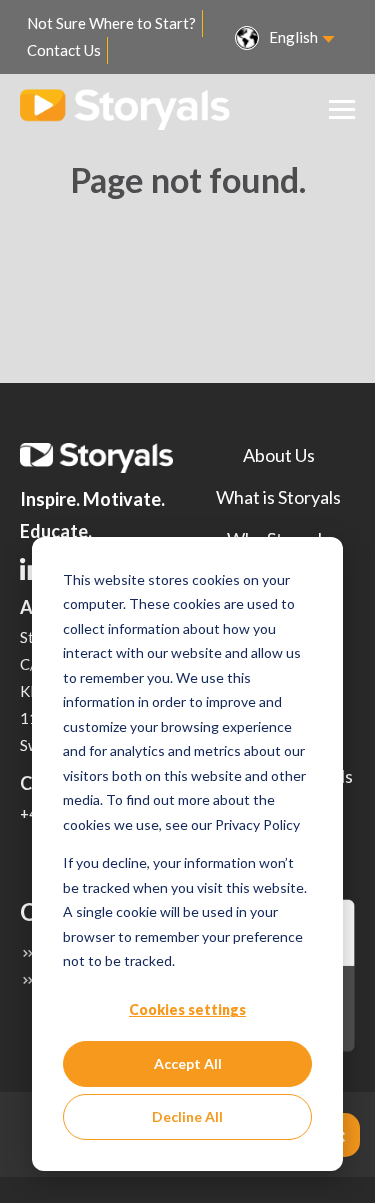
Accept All (188, 1063)
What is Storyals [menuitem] (278, 497)
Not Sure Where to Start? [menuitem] (111, 23)
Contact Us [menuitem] (64, 50)
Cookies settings (187, 1009)
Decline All (187, 1116)
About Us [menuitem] (279, 455)
